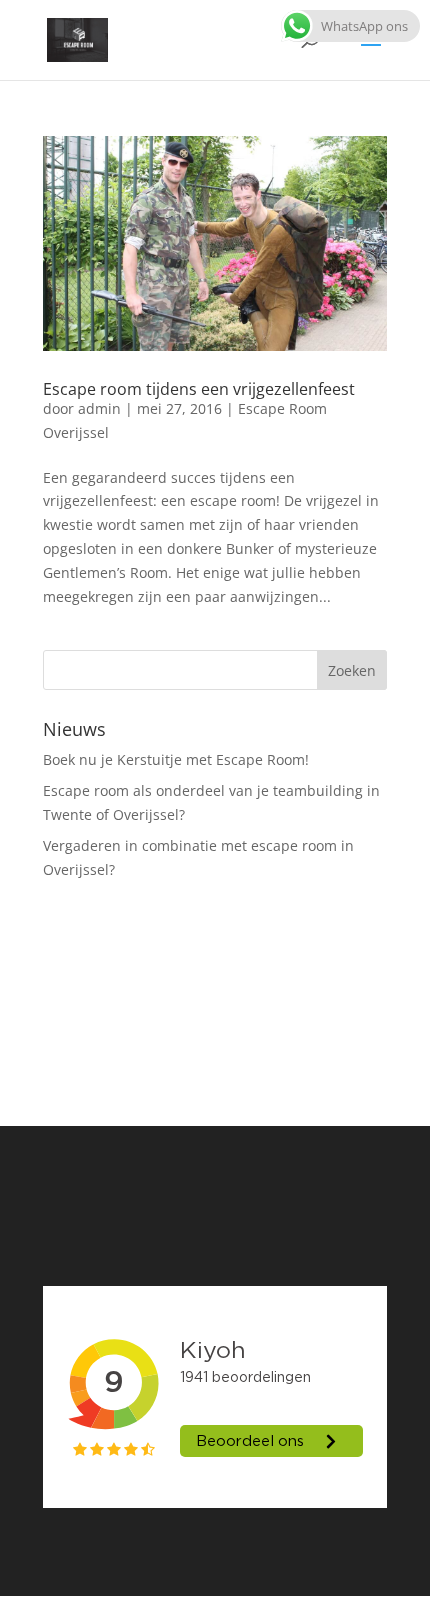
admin (99, 408)
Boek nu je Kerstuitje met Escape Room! (176, 759)
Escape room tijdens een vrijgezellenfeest (199, 389)
